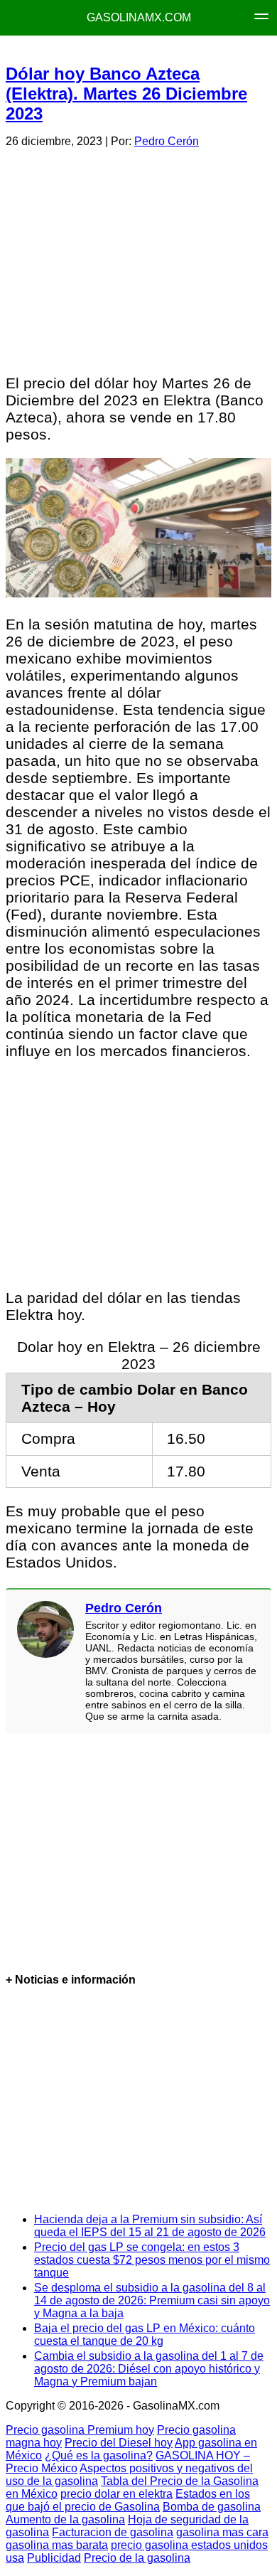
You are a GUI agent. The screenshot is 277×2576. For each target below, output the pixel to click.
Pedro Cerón (167, 141)
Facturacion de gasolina (113, 2532)
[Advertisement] (138, 259)
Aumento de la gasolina (65, 2519)
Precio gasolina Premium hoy (80, 2430)
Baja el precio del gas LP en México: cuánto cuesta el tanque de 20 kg (145, 2335)
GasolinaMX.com (139, 17)
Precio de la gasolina (137, 2558)
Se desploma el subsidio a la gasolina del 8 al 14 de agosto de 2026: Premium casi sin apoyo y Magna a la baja (152, 2300)
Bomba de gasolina (212, 2507)
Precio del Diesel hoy (119, 2443)
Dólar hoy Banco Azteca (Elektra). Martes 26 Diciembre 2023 (126, 94)
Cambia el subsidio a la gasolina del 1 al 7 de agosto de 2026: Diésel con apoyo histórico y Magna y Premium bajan (149, 2369)
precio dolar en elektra (116, 2494)
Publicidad (54, 2558)
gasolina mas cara (222, 2532)
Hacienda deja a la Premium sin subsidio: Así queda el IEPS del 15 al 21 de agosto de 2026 (150, 2226)
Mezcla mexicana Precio (144, 50)
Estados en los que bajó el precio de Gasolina (128, 2500)
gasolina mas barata (57, 2545)
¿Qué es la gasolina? (99, 2455)
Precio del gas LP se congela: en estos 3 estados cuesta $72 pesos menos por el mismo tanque (152, 2260)
